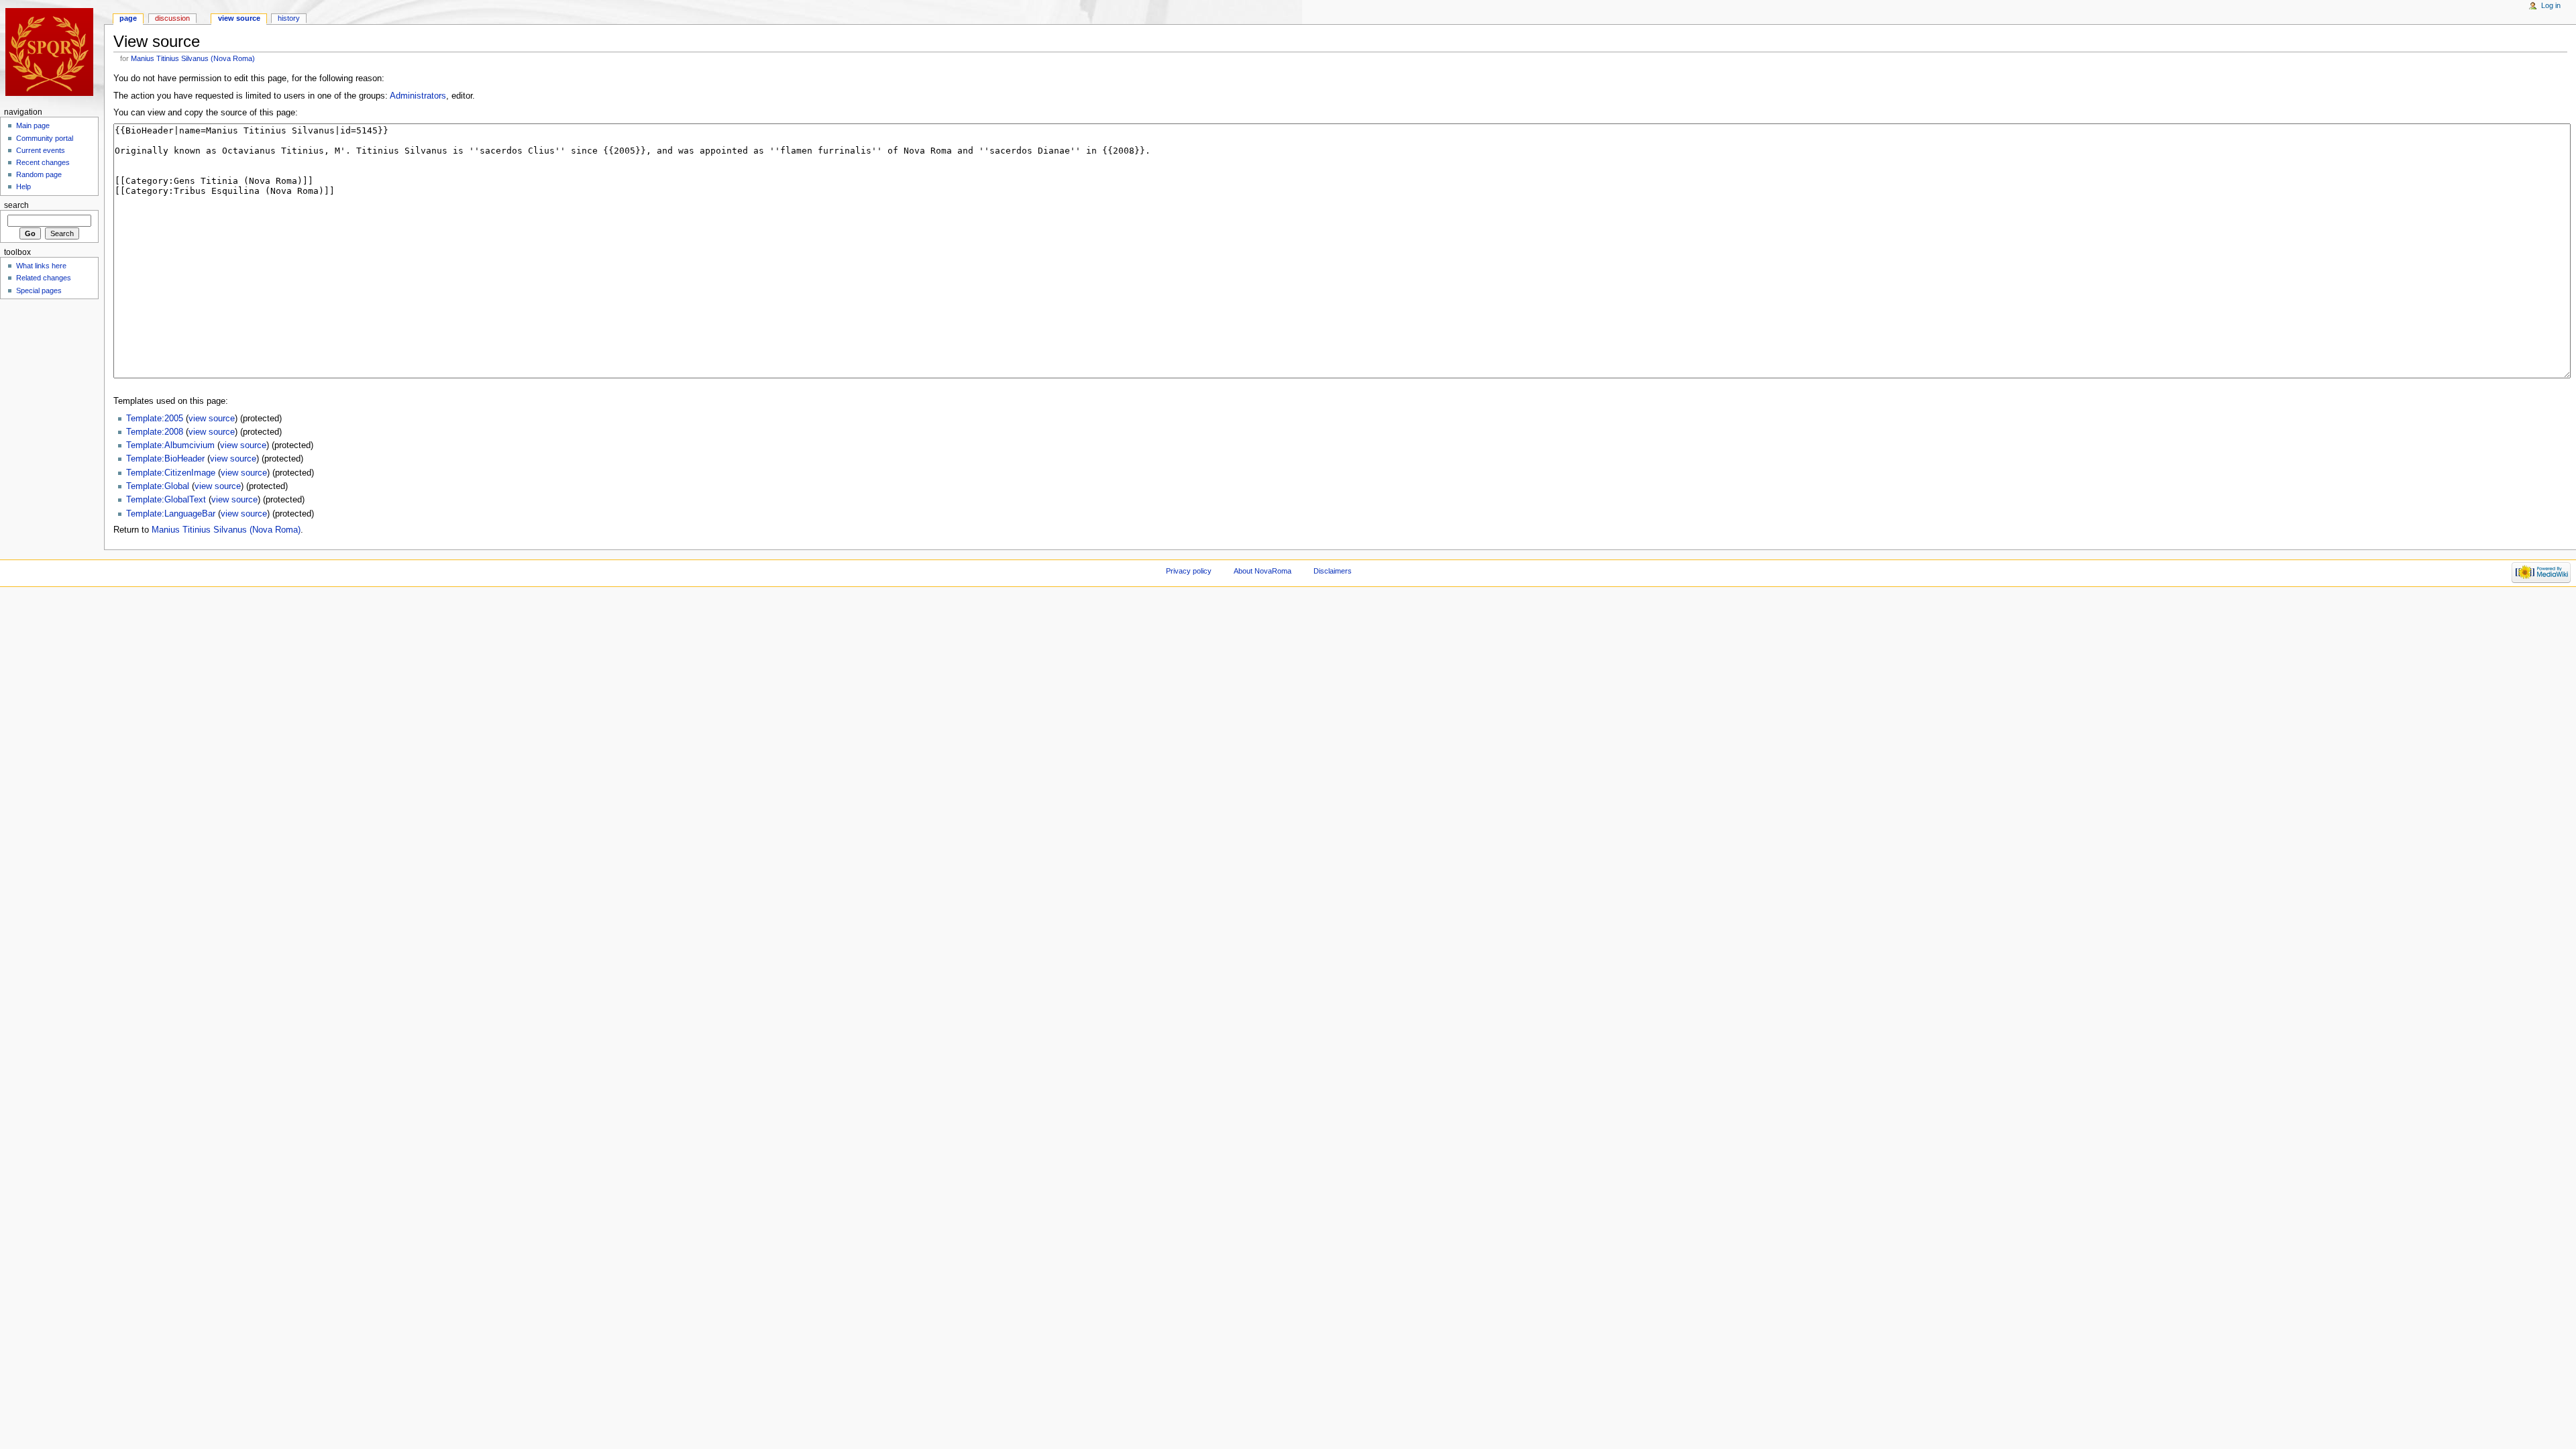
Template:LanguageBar (171, 514)
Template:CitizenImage (171, 473)
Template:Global (158, 486)
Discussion (172, 18)
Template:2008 (155, 432)
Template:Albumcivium (170, 445)
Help (23, 186)
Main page (33, 125)
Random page (39, 174)
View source (239, 18)
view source (212, 419)
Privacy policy (1189, 571)
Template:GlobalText (166, 500)
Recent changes (43, 162)
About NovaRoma (1263, 571)
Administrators (418, 96)
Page (128, 18)
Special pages (39, 290)
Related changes (44, 278)
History (289, 18)
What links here (41, 266)
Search (16, 205)
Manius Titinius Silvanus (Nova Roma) (193, 58)
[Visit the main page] (52, 52)
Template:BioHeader (165, 459)
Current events (41, 150)
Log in (2551, 5)
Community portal (45, 138)
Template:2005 (155, 419)
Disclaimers (1333, 571)
